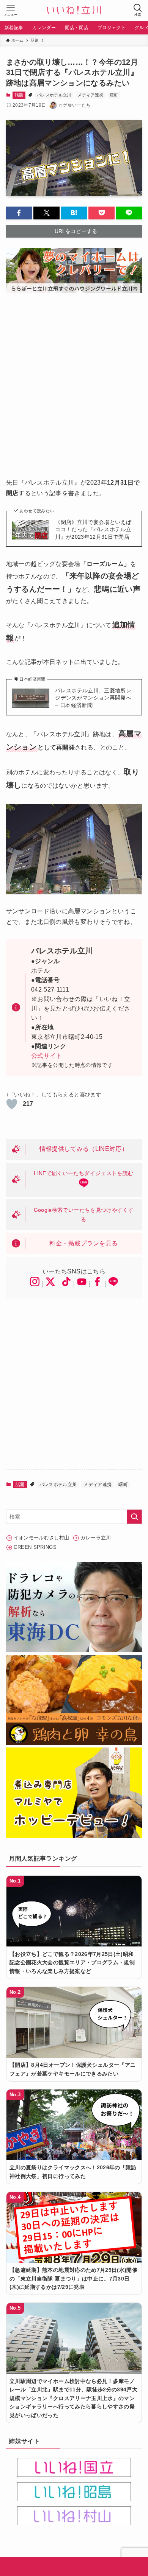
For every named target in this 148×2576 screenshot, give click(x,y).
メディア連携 (90, 95)
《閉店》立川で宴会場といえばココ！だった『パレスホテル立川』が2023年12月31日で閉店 (93, 529)
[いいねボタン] (12, 1104)
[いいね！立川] (74, 10)
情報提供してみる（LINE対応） (84, 1149)
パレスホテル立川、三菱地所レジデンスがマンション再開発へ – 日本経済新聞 (93, 698)
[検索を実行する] (134, 1517)
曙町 (114, 95)
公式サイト (47, 1056)
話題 (19, 95)
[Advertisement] (74, 380)
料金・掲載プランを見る (83, 1243)
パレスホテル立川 (54, 95)
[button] (19, 213)
